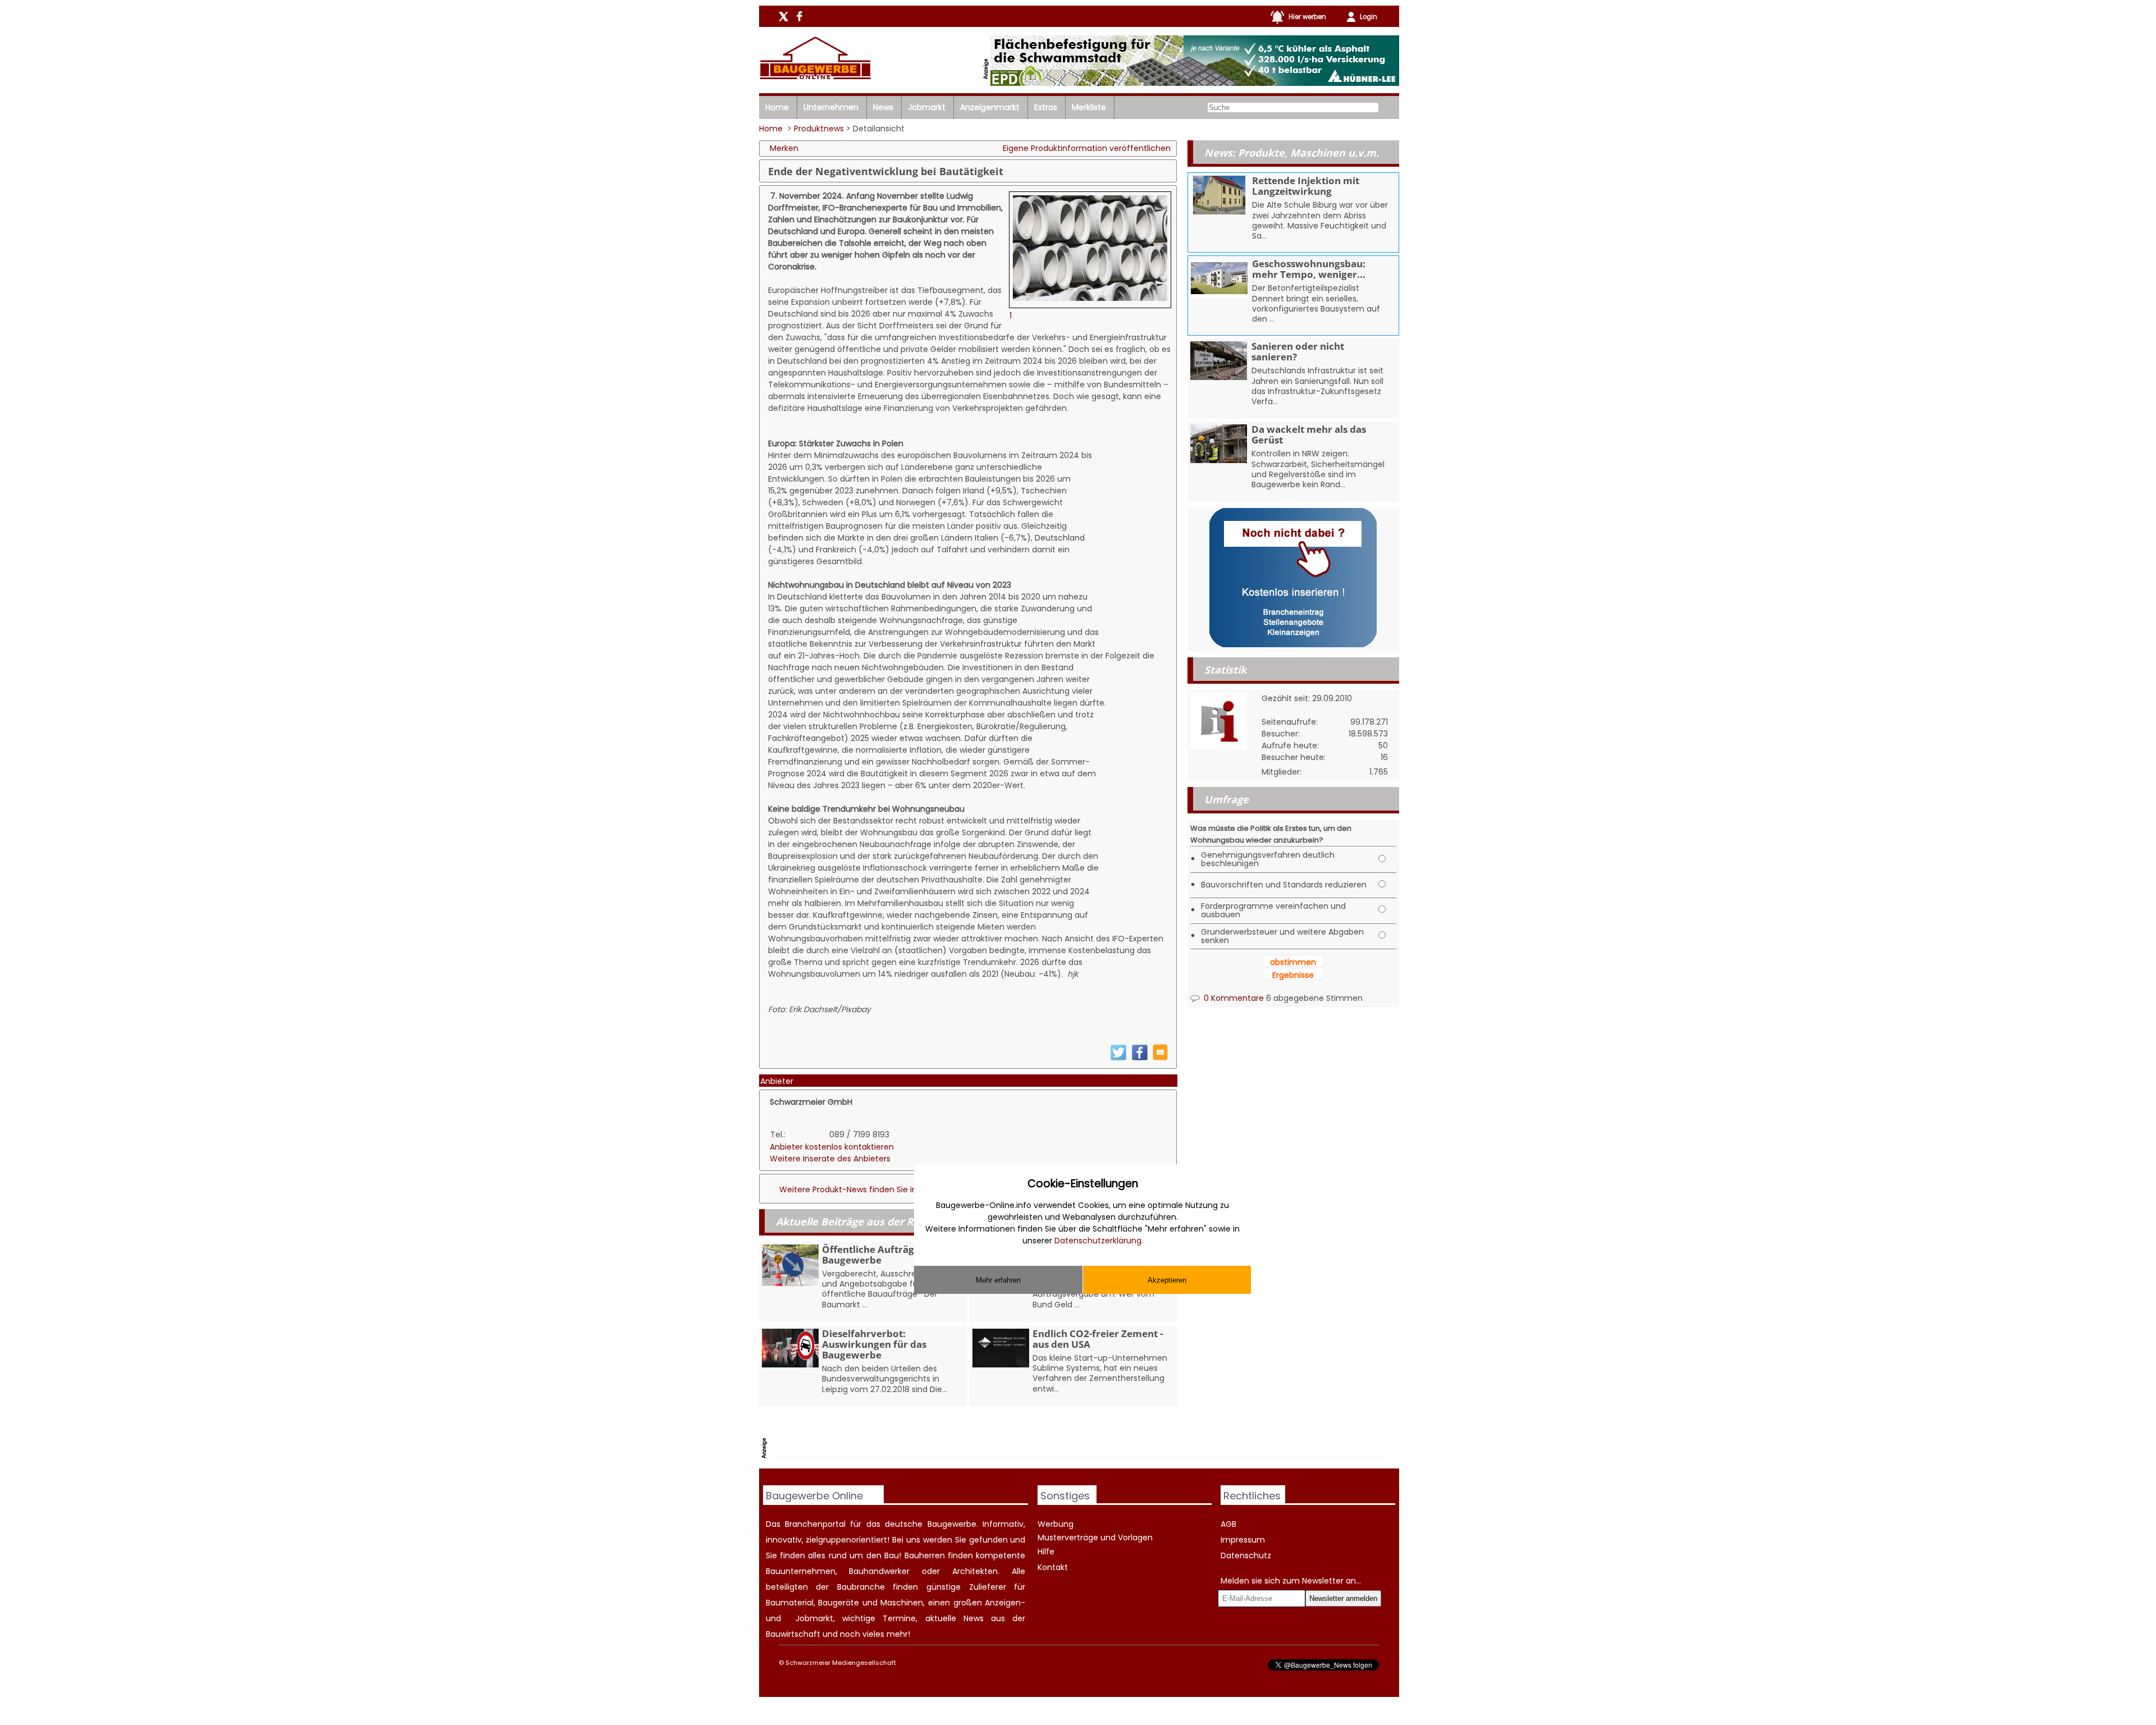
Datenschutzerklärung (1098, 1241)
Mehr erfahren (998, 1280)
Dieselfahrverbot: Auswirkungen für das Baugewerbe (874, 1344)
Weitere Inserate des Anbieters (830, 1159)
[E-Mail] (1160, 1058)
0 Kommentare (1233, 998)
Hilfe (1046, 1552)
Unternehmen (831, 107)
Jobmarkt (927, 107)
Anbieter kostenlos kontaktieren (832, 1147)
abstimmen (1293, 962)
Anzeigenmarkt (990, 107)
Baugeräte (839, 1603)
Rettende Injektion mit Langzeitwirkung (1306, 186)
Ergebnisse (1293, 975)
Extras (1046, 107)
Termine (899, 1618)
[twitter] (1118, 1058)
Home (777, 107)
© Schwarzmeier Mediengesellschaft (837, 1663)
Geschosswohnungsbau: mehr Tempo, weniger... (1309, 269)
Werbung (1056, 1524)
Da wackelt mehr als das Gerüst (1309, 434)
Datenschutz (1246, 1555)
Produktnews (819, 129)
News (883, 107)
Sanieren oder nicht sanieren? (1298, 351)
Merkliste (1089, 107)
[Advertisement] (975, 1440)
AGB (1228, 1524)
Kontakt (1053, 1567)
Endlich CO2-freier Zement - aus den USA (1098, 1339)
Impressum (1243, 1540)
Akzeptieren (1167, 1280)
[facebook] (1140, 1058)
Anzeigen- (1005, 1603)
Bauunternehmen (801, 1571)
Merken (784, 148)
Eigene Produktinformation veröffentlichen (1087, 148)
